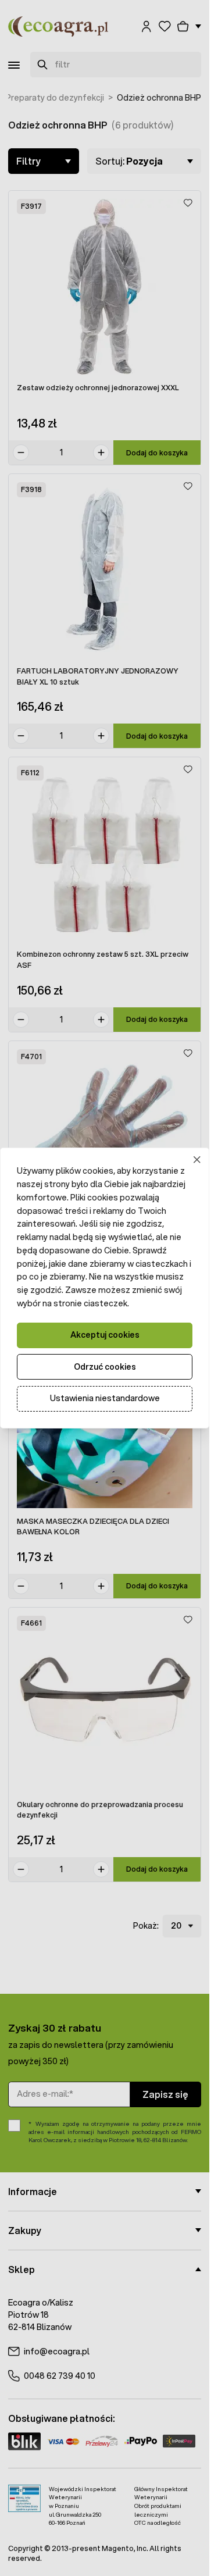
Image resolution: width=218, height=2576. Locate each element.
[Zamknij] (197, 1160)
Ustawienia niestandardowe (105, 1398)
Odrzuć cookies (105, 1367)
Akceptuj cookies (105, 1335)
